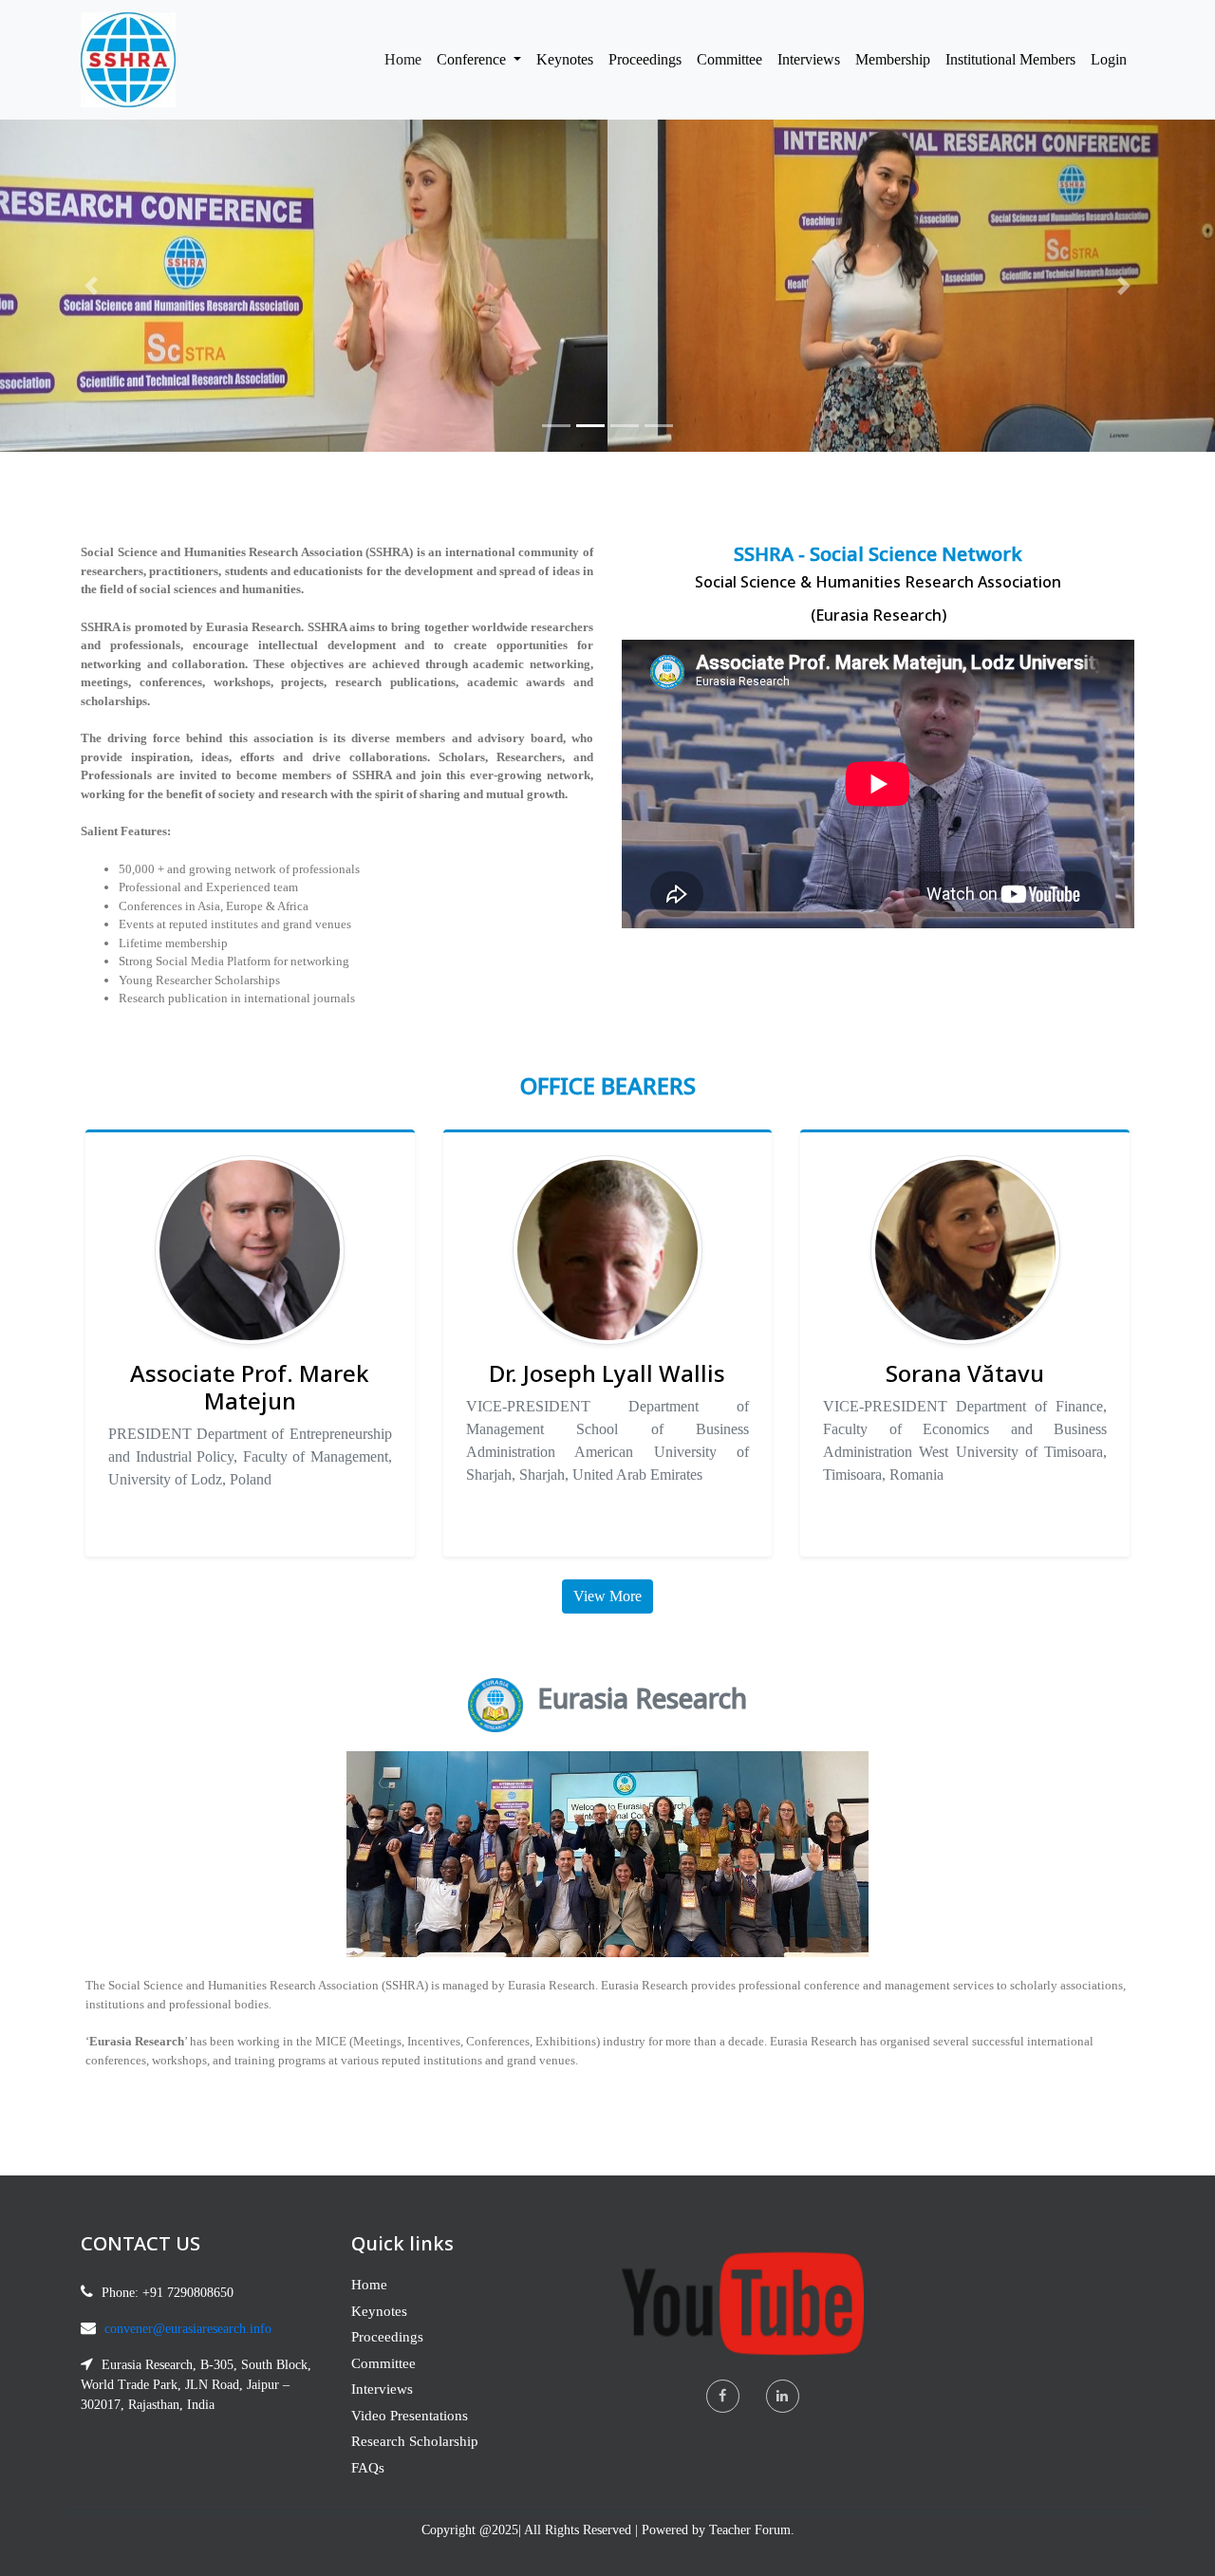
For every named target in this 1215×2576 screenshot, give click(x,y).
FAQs (368, 2468)
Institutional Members (1010, 59)
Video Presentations (410, 2416)
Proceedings (645, 59)
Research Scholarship (415, 2441)
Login (1109, 59)
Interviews (809, 59)
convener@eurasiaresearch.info (188, 2329)
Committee (729, 59)
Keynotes (565, 59)
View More (607, 1596)
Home (407, 59)
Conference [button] (473, 59)
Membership (893, 59)
